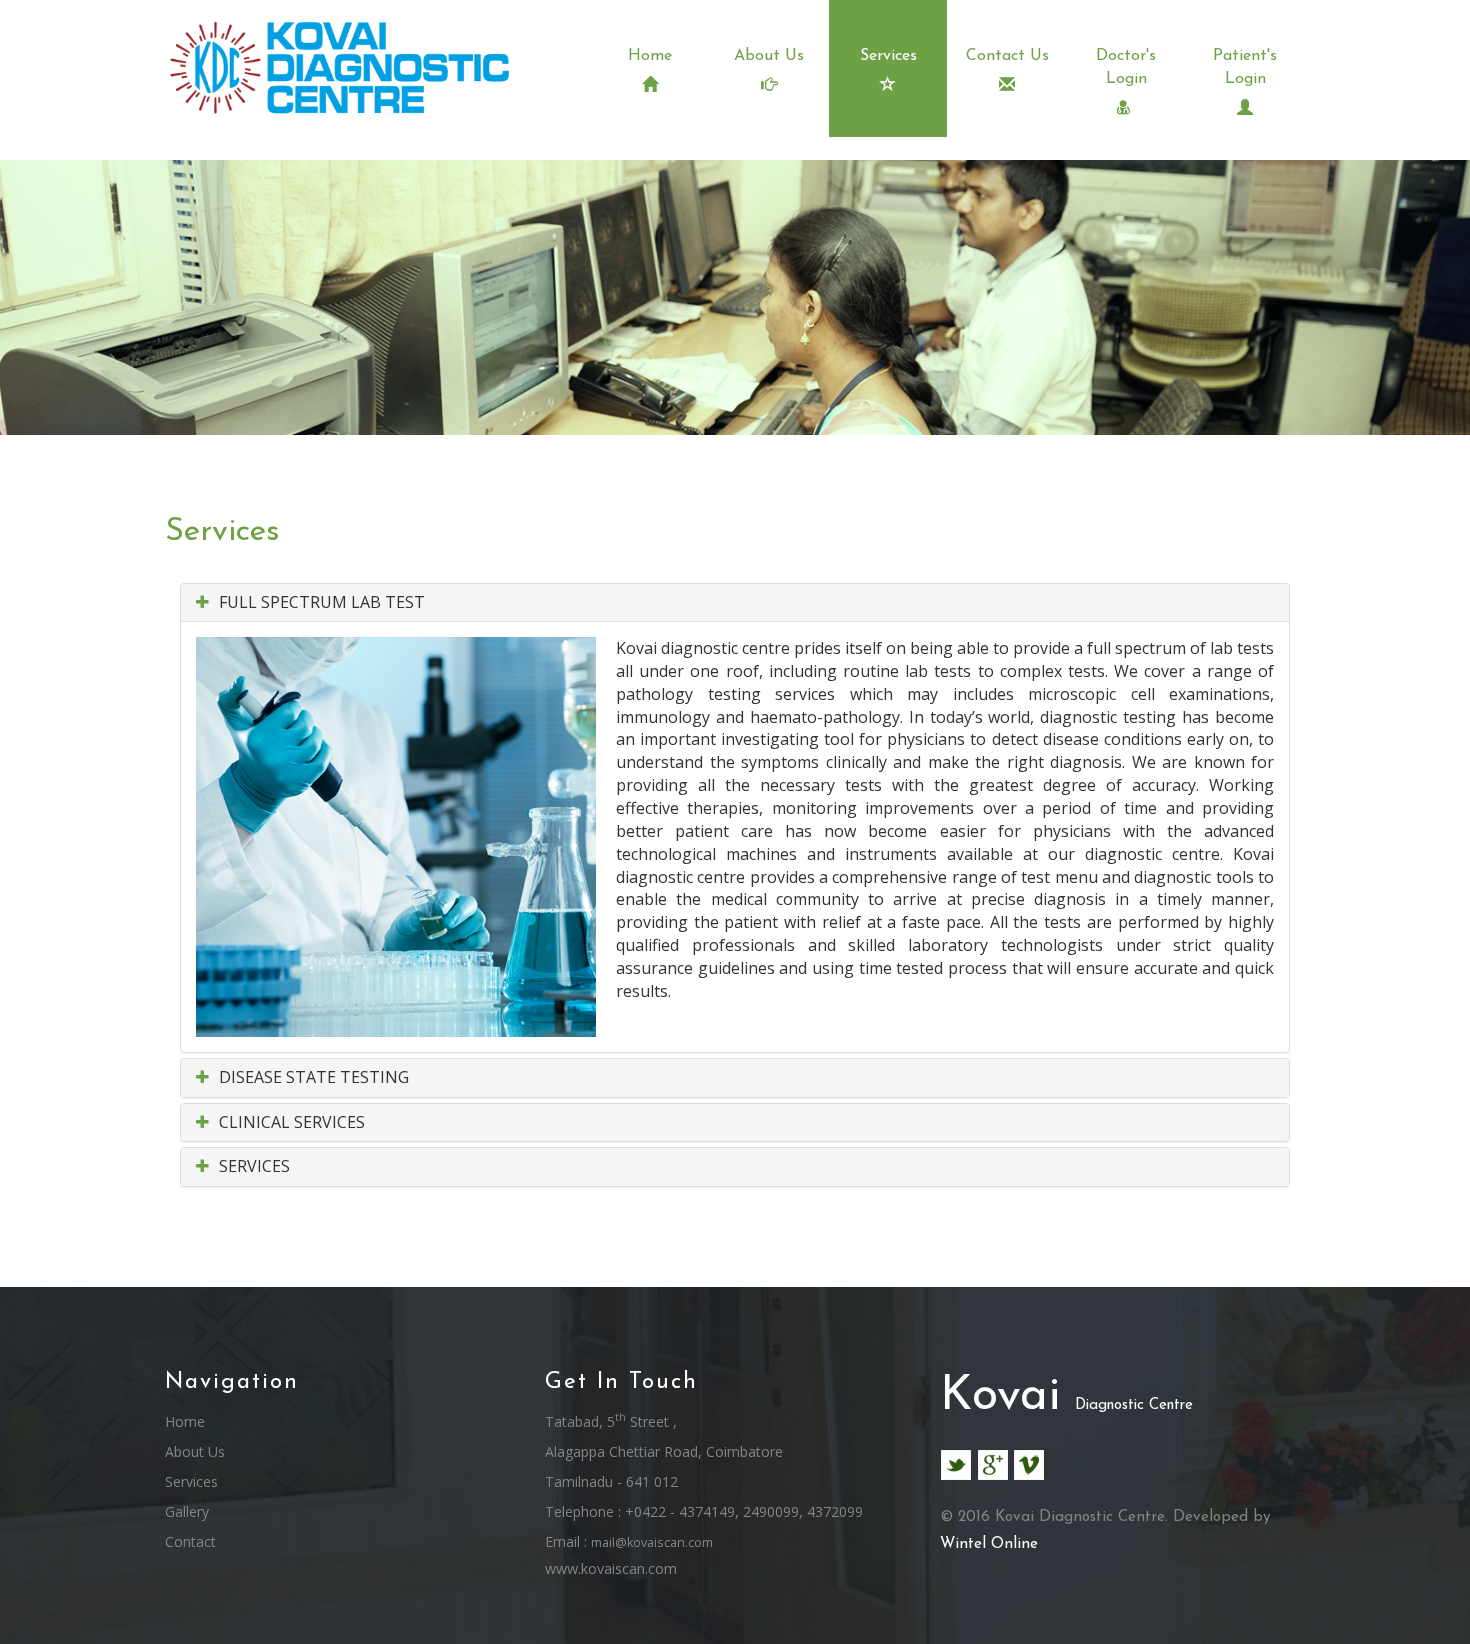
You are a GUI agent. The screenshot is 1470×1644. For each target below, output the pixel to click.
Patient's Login (1245, 67)
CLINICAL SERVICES (290, 1122)
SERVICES (252, 1166)
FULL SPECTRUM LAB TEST (320, 602)
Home (650, 56)
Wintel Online (989, 1544)
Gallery (187, 1511)
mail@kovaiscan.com (652, 1542)
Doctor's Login (1126, 67)
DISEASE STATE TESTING (312, 1077)
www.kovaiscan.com (611, 1568)
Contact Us (1007, 56)
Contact (190, 1541)
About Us (769, 56)
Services (888, 56)
